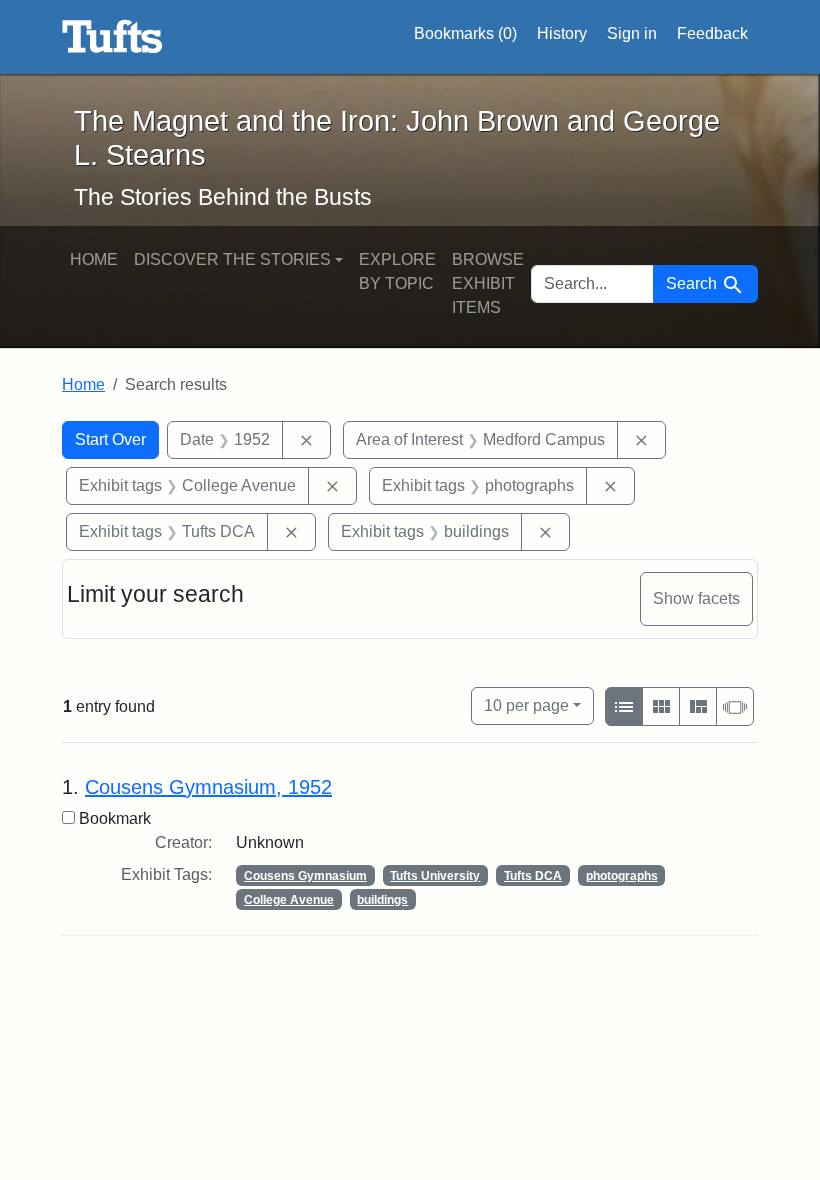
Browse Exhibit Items (488, 283)
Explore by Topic (397, 271)
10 (526, 705)
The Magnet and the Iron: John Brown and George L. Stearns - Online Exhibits (112, 37)
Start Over (110, 439)
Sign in (632, 33)
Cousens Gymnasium (305, 876)
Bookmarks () (465, 33)
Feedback (712, 33)
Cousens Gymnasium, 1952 (208, 787)
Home (94, 259)
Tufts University (435, 876)
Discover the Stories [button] (232, 259)
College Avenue (289, 900)
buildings (382, 900)
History (562, 33)
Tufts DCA (533, 876)
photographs (622, 876)
